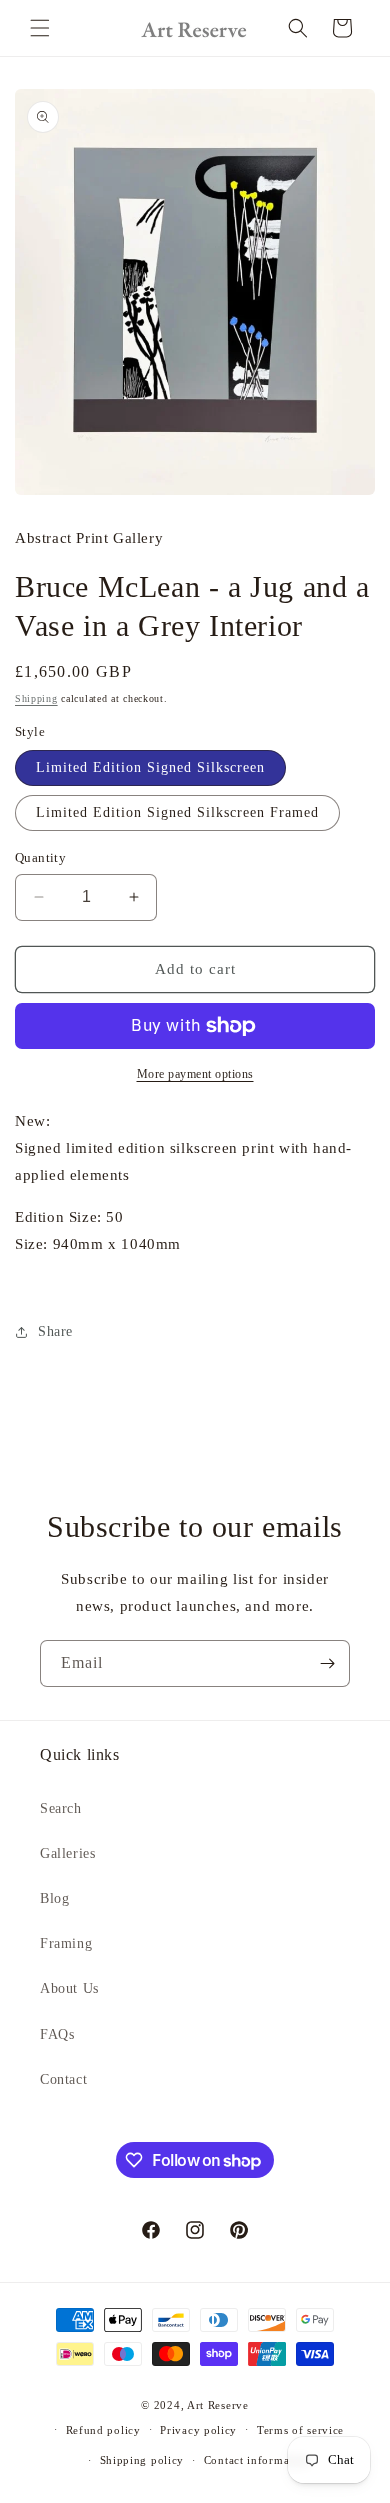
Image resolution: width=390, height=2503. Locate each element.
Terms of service (300, 2430)
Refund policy (103, 2430)
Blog (54, 1898)
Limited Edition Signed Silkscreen (150, 767)
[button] (40, 28)
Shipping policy (142, 2460)
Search (61, 1808)
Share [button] (55, 1331)
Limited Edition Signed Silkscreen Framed (177, 812)
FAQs (57, 2034)
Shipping (36, 698)
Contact (63, 2079)
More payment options (195, 1074)
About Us (69, 1988)
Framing (66, 1943)
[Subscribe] (327, 1663)
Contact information (257, 2460)
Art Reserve (218, 2405)
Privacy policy (198, 2430)
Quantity (40, 857)
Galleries (67, 1853)
